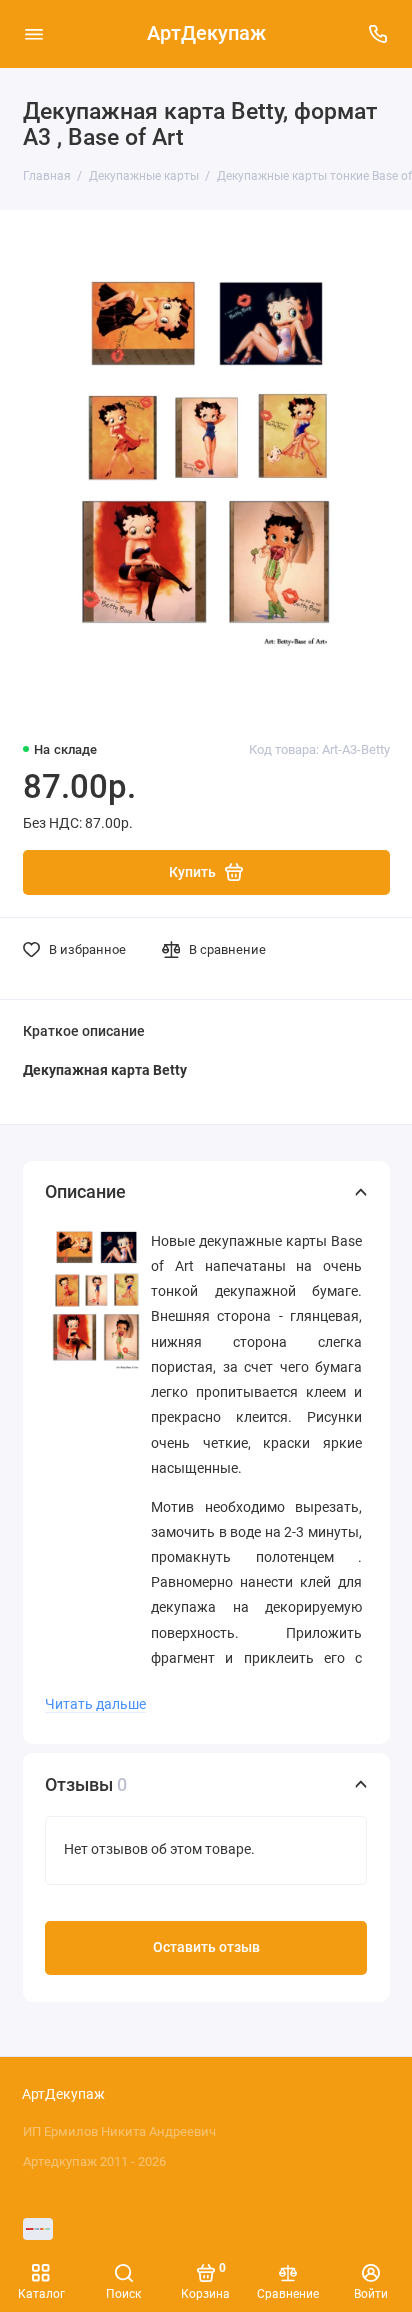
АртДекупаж (206, 33)
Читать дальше (95, 1704)
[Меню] (34, 34)
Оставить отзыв (206, 1947)
